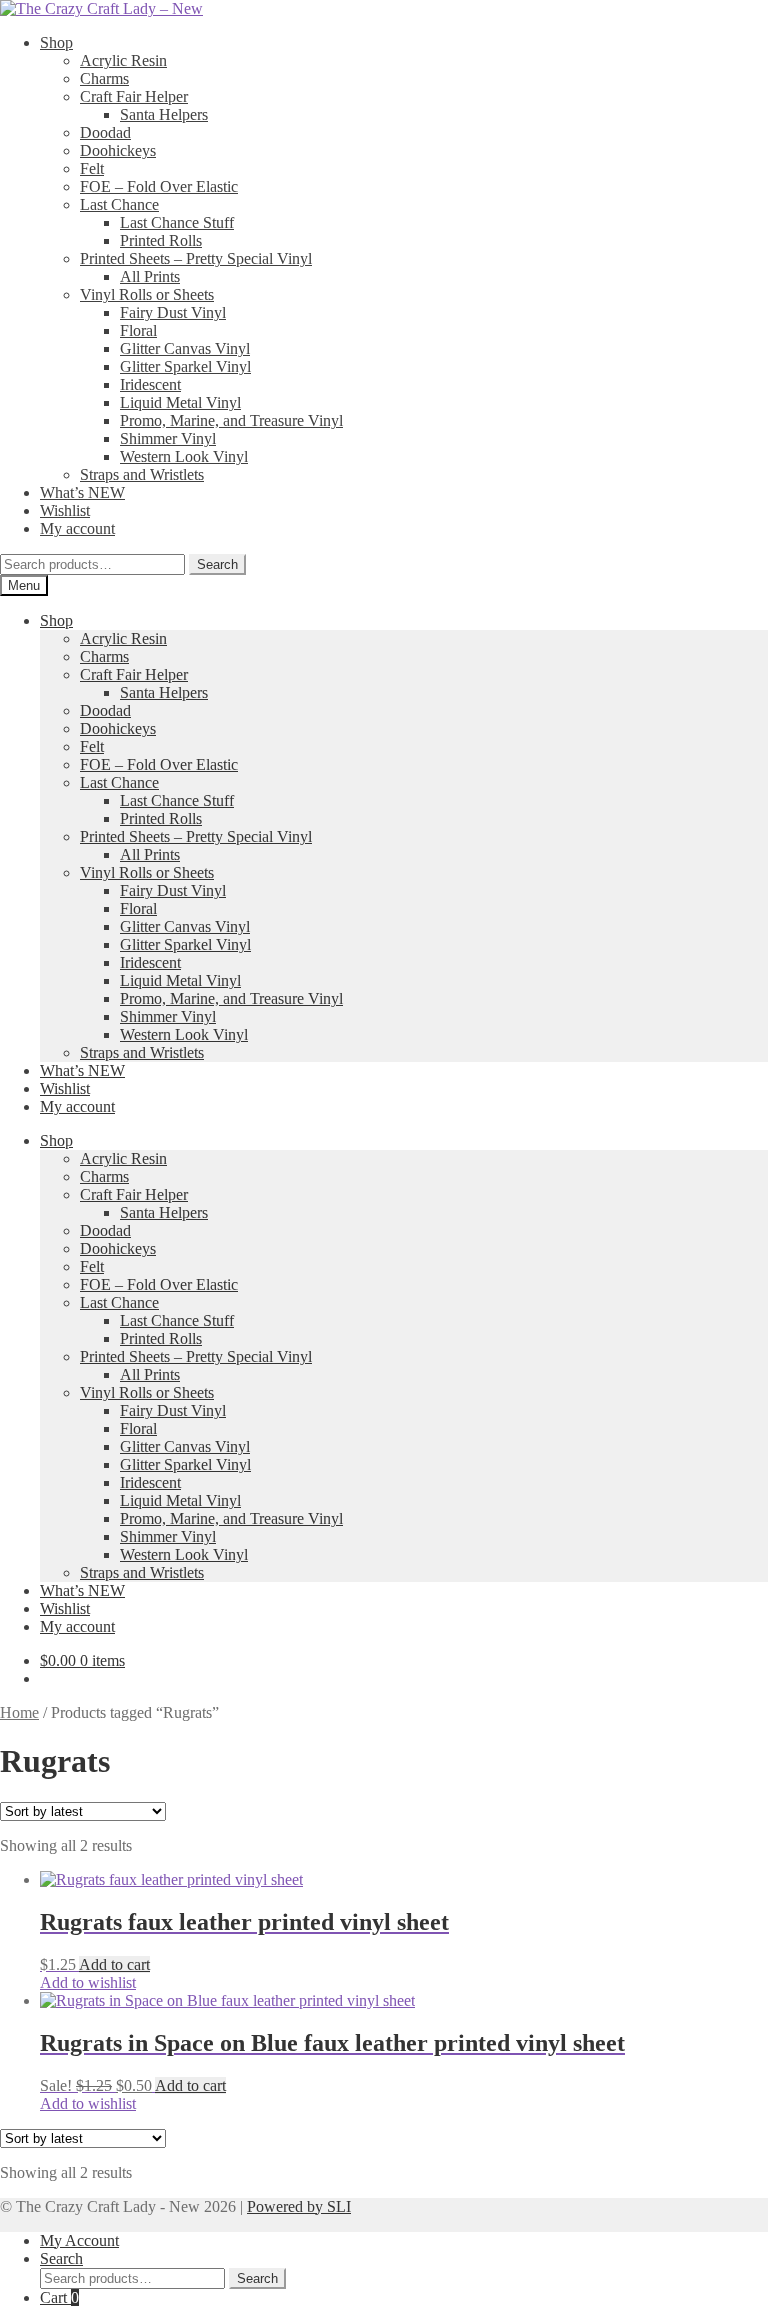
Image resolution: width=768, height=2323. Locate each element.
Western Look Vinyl (184, 456)
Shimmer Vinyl (168, 438)
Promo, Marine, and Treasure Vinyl (231, 420)
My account (77, 528)
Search (217, 564)
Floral (138, 330)
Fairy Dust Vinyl (173, 312)
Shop (56, 42)
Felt (92, 168)
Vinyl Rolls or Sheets (147, 294)
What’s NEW (82, 492)
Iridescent (150, 384)
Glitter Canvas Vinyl (185, 348)
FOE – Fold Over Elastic (159, 186)
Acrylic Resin (123, 60)
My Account (79, 2240)
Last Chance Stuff (177, 222)
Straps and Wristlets (142, 474)
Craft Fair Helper (134, 96)
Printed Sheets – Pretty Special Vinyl (196, 258)
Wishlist (65, 510)
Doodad (105, 132)
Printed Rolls (161, 240)
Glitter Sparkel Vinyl (185, 366)
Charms (104, 78)
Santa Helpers (164, 114)
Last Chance (119, 204)
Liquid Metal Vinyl (180, 402)
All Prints (150, 276)
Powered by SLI (299, 2206)
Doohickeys (118, 150)
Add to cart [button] (114, 1964)
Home (19, 1712)
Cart (59, 2297)
